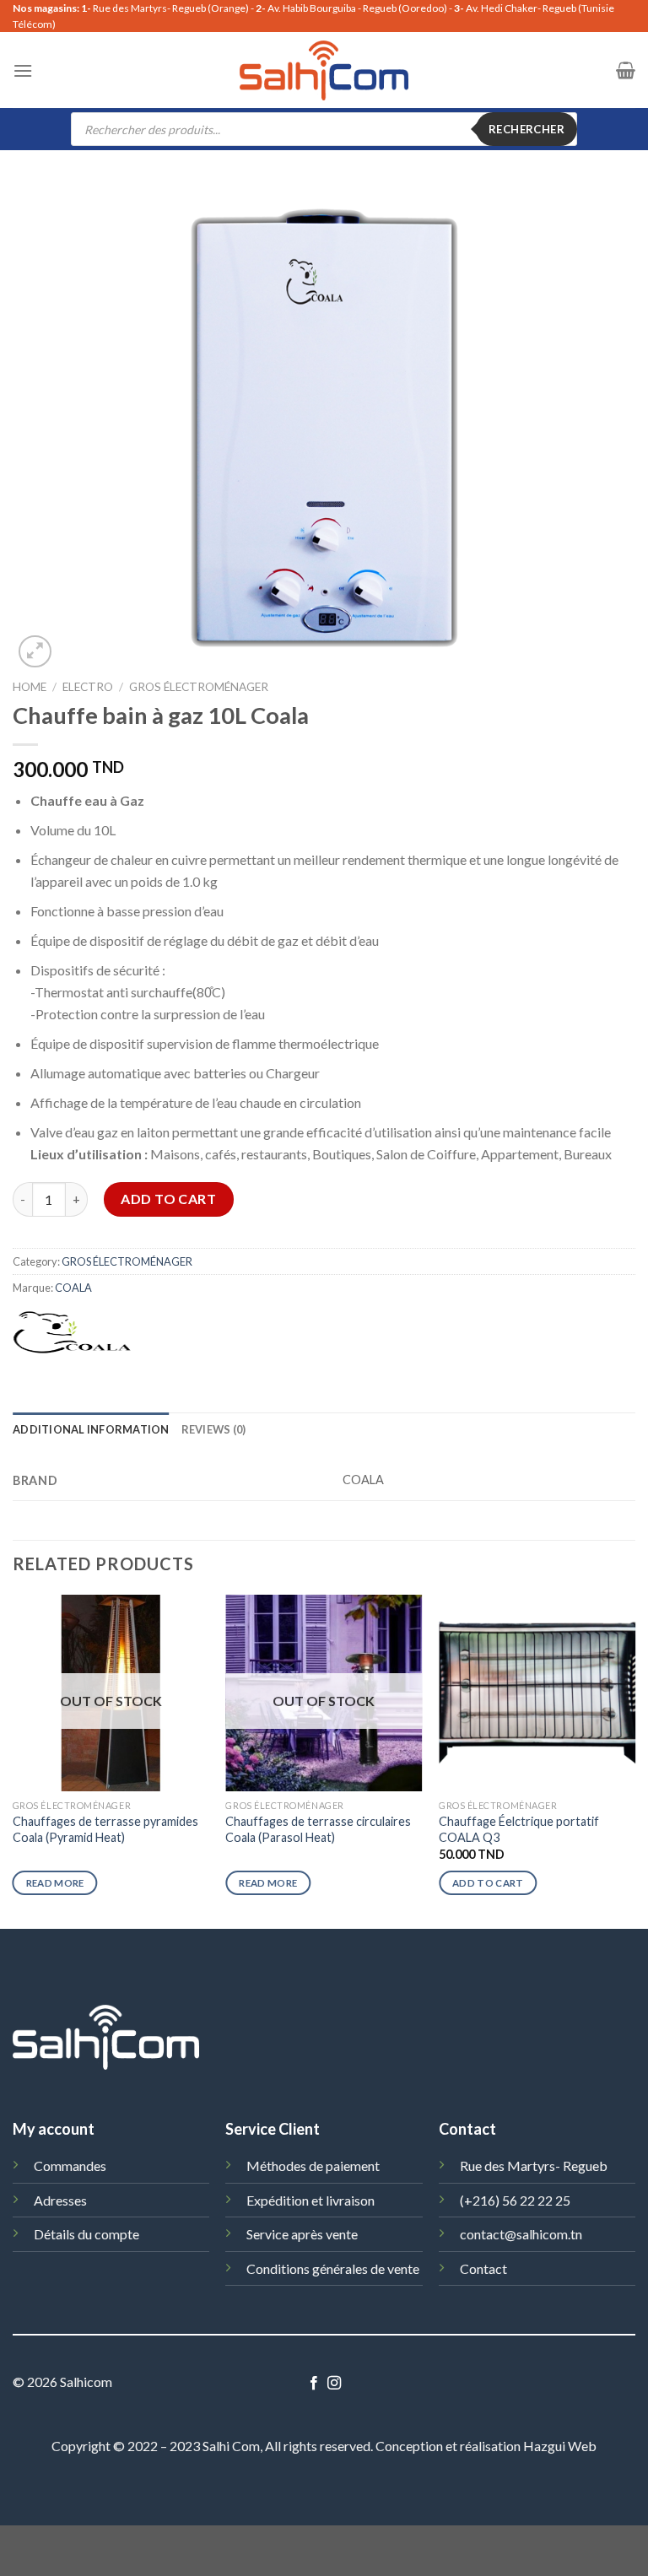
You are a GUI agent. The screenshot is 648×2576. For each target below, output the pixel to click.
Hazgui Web (560, 2446)
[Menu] (23, 70)
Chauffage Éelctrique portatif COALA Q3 (519, 1829)
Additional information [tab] (91, 1429)
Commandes (70, 2166)
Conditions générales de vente (333, 2268)
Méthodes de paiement (313, 2166)
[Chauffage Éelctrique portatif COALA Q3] (537, 1693)
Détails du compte (86, 2234)
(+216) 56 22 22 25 (515, 2200)
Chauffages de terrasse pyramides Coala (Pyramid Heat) (105, 1829)
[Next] (634, 1760)
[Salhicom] (324, 70)
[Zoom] (35, 652)
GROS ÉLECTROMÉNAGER (199, 687)
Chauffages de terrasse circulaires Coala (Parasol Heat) (318, 1829)
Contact (483, 2268)
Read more (55, 1883)
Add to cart (168, 1199)
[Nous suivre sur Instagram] (334, 2384)
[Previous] (13, 1760)
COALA (73, 1288)
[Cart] (626, 70)
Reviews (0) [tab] (214, 1429)
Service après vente (302, 2234)
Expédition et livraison (310, 2200)
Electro (88, 687)
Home (30, 687)
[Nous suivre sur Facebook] (314, 2384)
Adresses (60, 2200)
